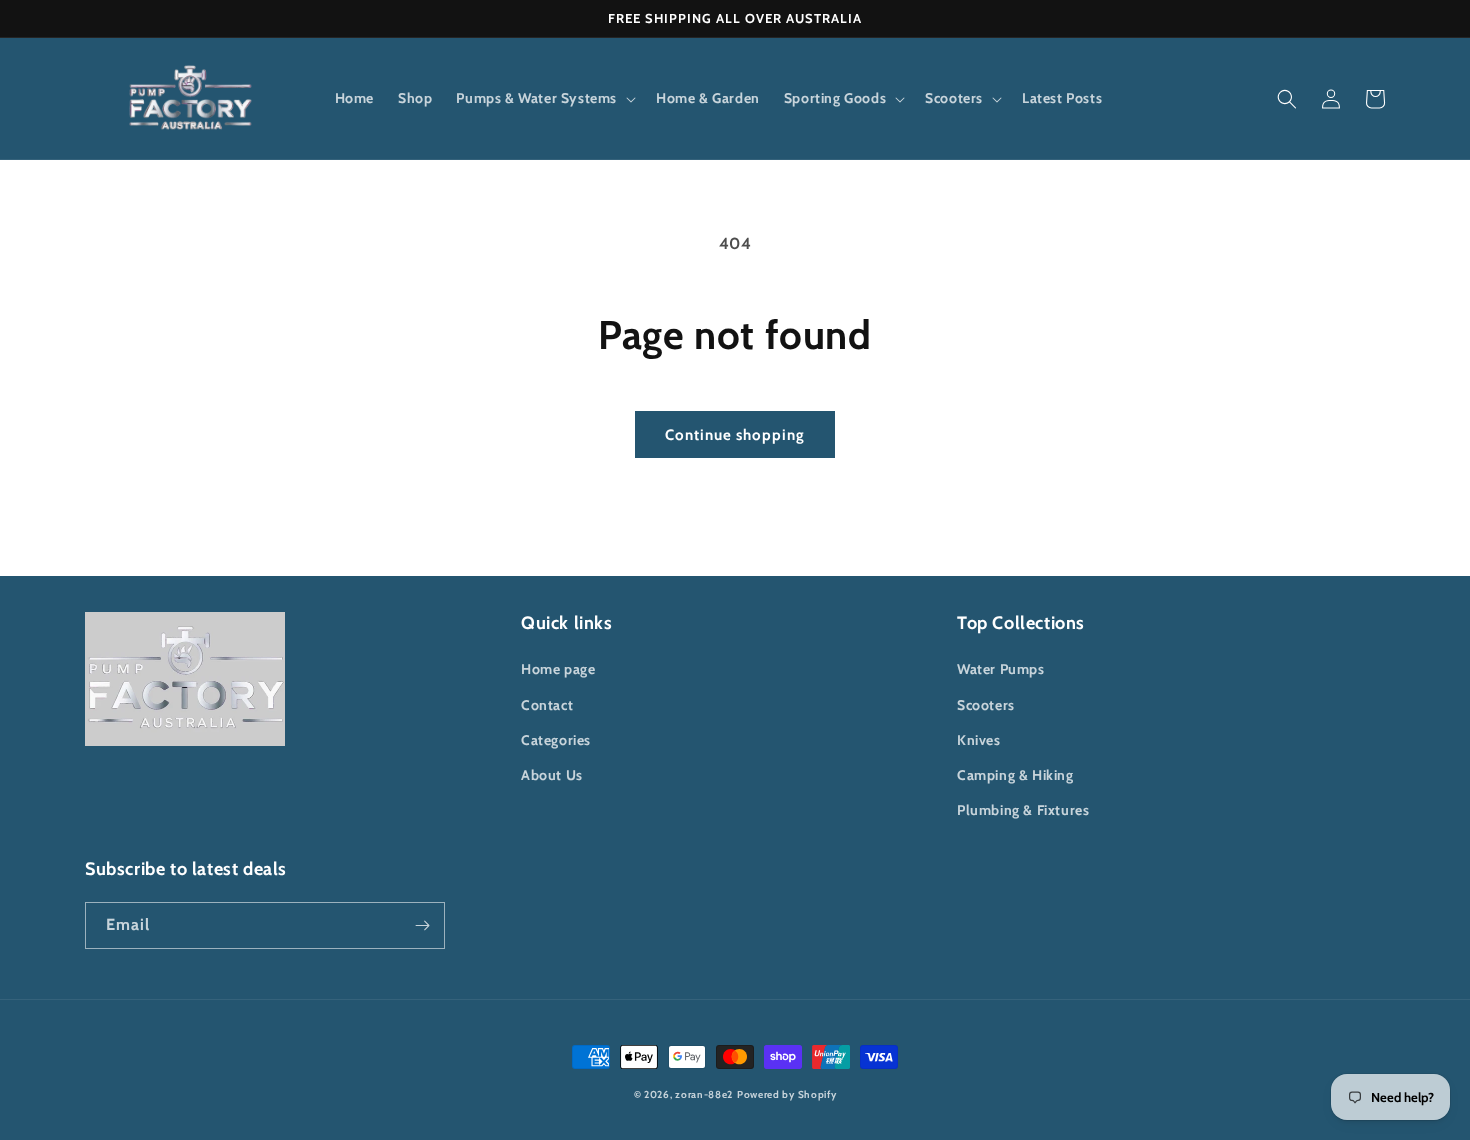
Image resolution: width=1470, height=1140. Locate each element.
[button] (544, 98)
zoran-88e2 (704, 1094)
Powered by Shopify (787, 1094)
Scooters (986, 705)
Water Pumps (1001, 669)
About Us (552, 775)
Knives (979, 740)
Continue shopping (735, 435)
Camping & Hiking (1015, 775)
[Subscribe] (422, 925)
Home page (558, 669)
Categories (556, 740)
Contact (547, 705)
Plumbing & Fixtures (1023, 810)
